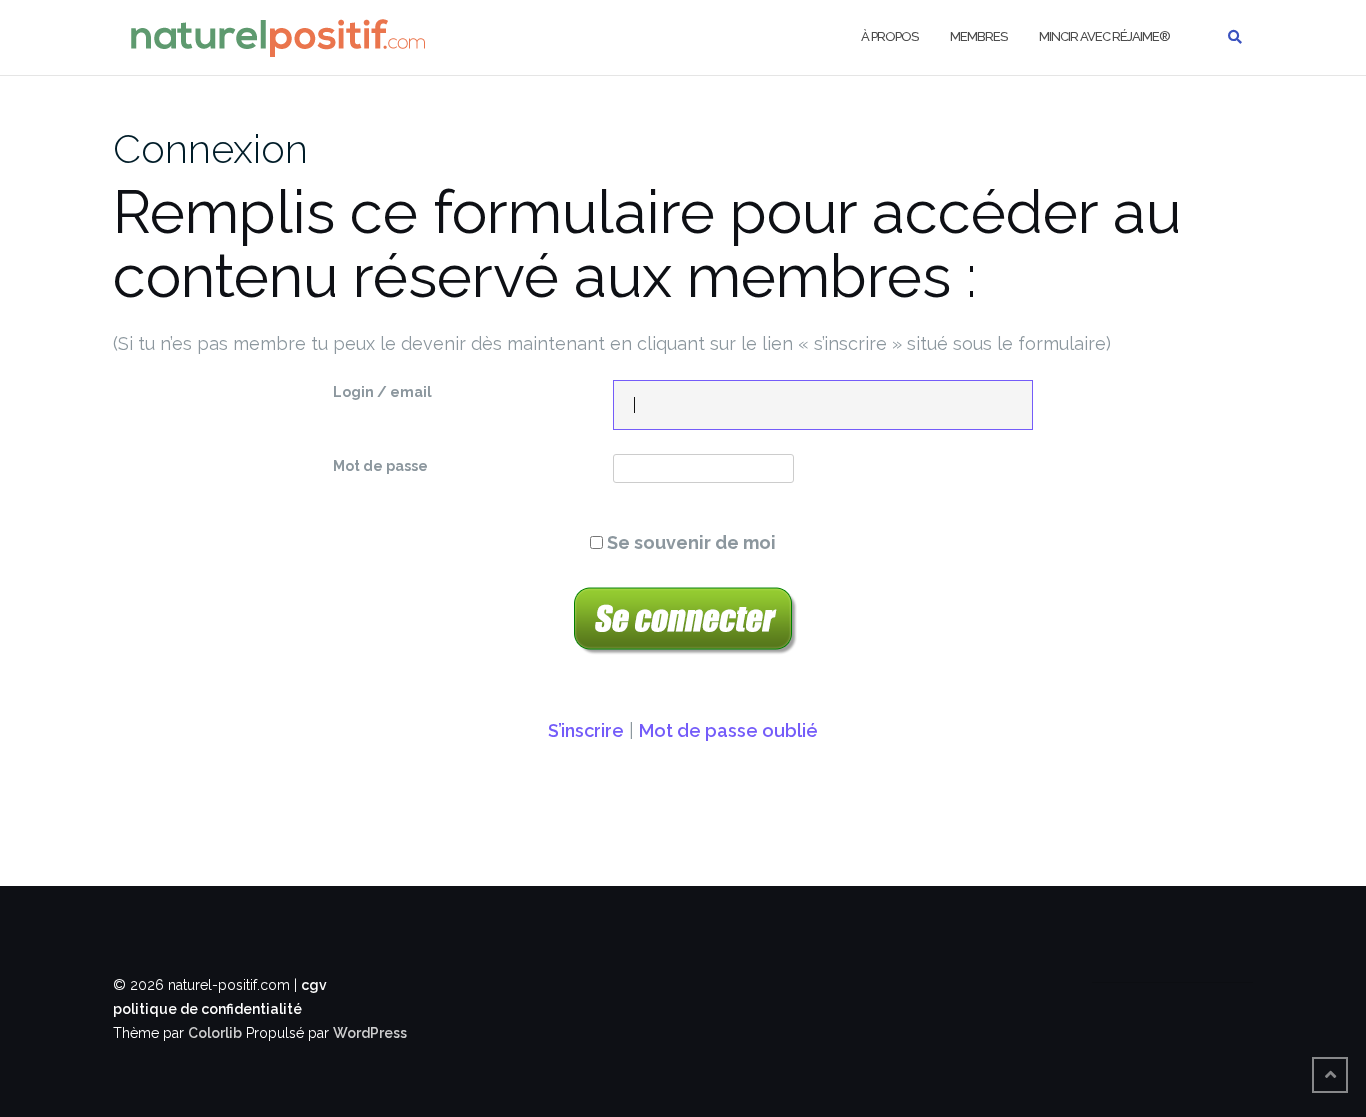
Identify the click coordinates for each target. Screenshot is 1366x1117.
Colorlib (215, 1033)
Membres (978, 36)
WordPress (370, 1033)
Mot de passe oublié (728, 730)
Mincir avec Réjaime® (1104, 36)
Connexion (210, 148)
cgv (314, 985)
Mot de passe (380, 466)
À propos (889, 36)
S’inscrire (586, 730)
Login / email (382, 392)
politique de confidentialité (207, 1009)
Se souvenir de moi (689, 542)
